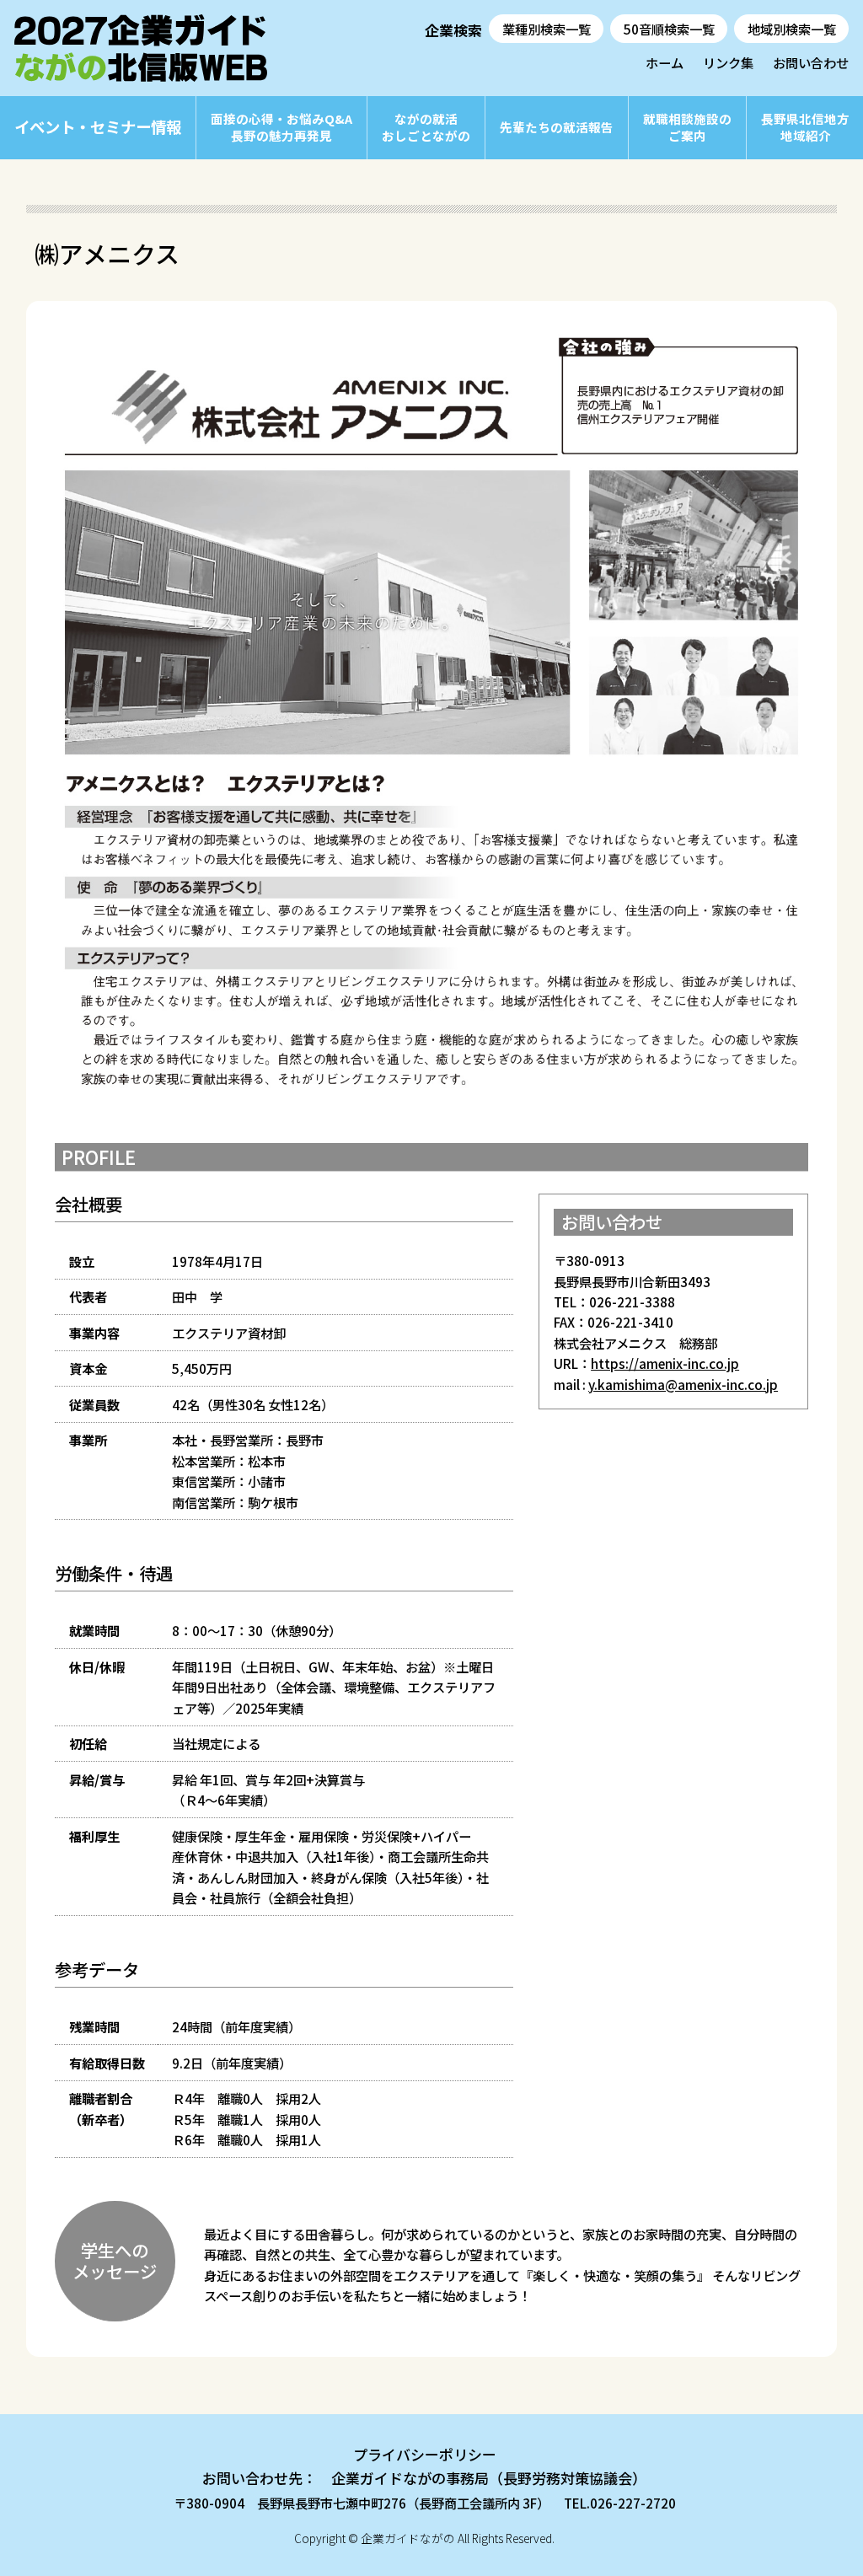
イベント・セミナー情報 (98, 126)
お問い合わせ (811, 62)
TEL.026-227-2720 (620, 2503)
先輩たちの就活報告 (557, 127)
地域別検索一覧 (792, 29)
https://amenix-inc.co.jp (665, 1363)
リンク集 (728, 62)
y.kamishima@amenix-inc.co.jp (683, 1384)
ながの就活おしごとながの (426, 127)
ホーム (665, 62)
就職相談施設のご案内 (687, 127)
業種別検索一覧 (547, 29)
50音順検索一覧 (669, 29)
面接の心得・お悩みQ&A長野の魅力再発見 (281, 127)
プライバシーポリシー (425, 2454)
